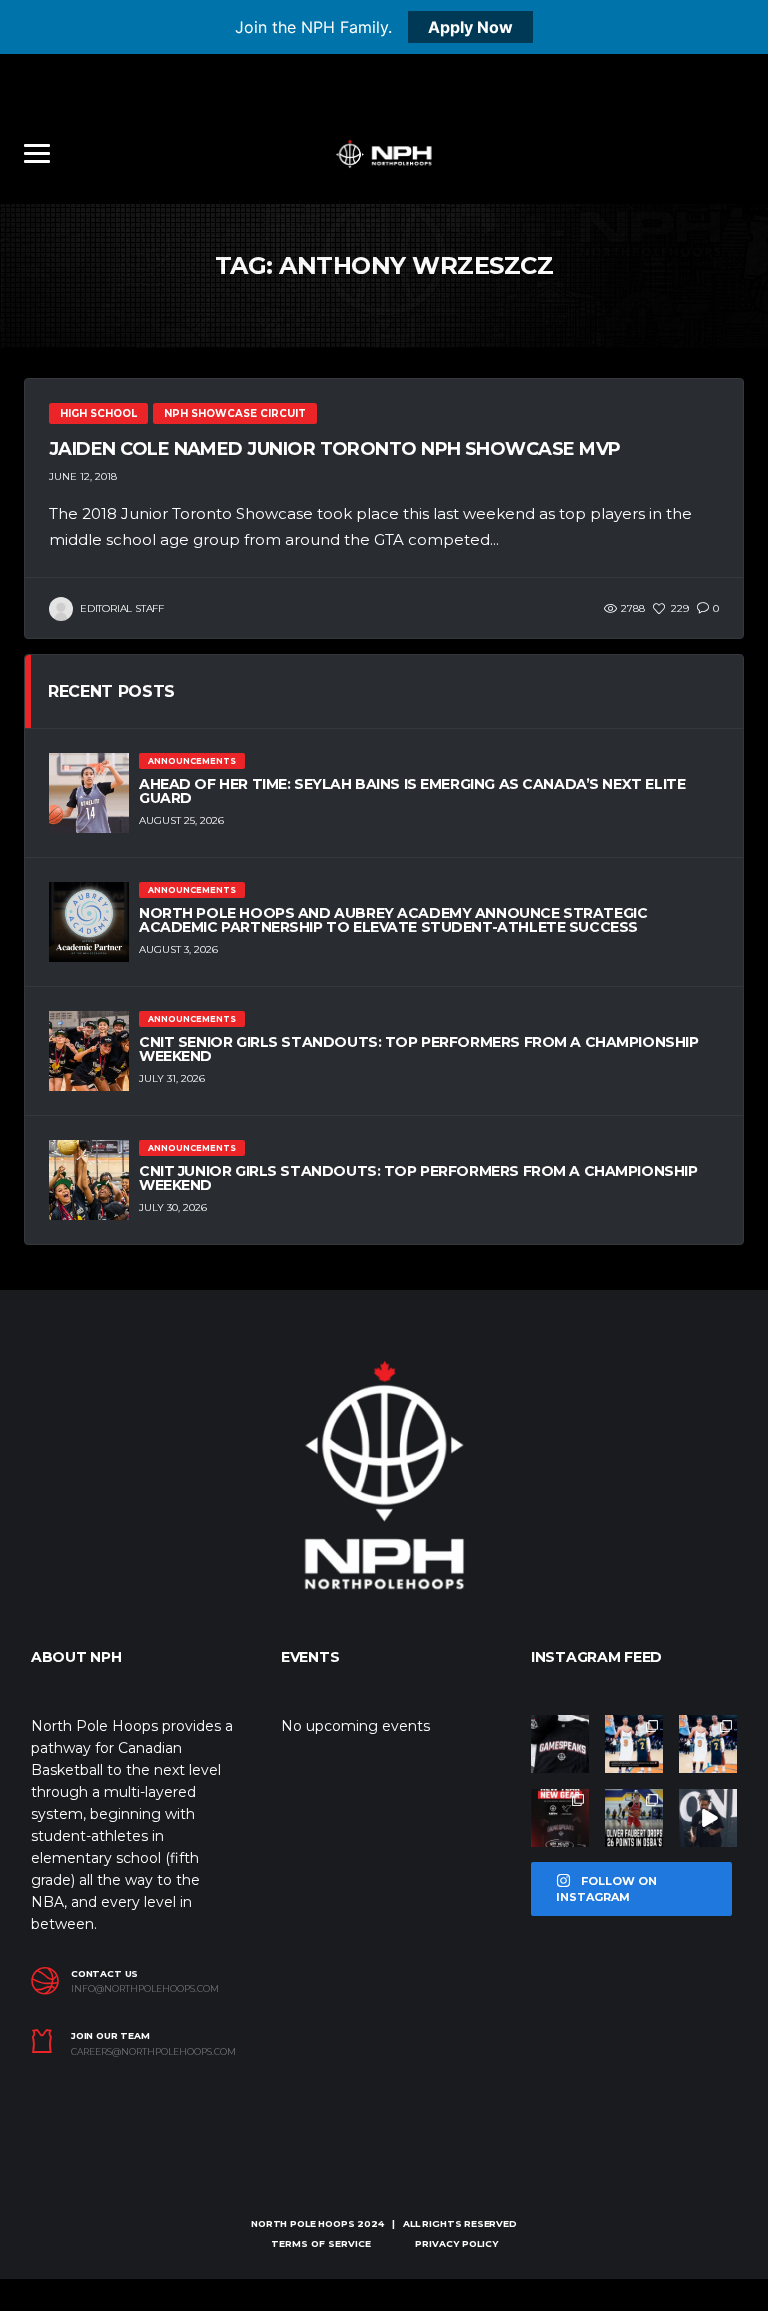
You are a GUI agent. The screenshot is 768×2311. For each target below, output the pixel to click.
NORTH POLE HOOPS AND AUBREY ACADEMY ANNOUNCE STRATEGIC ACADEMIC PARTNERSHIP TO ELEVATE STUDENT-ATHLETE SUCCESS (393, 920)
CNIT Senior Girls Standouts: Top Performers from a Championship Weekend (419, 1049)
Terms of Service (321, 2243)
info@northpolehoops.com (145, 1989)
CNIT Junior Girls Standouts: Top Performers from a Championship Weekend (418, 1178)
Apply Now (470, 27)
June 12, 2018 (83, 476)
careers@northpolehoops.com (153, 2052)
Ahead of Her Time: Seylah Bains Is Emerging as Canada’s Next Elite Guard (412, 791)
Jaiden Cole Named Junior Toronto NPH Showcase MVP (335, 449)
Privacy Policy (456, 2243)
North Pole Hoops (302, 2223)
